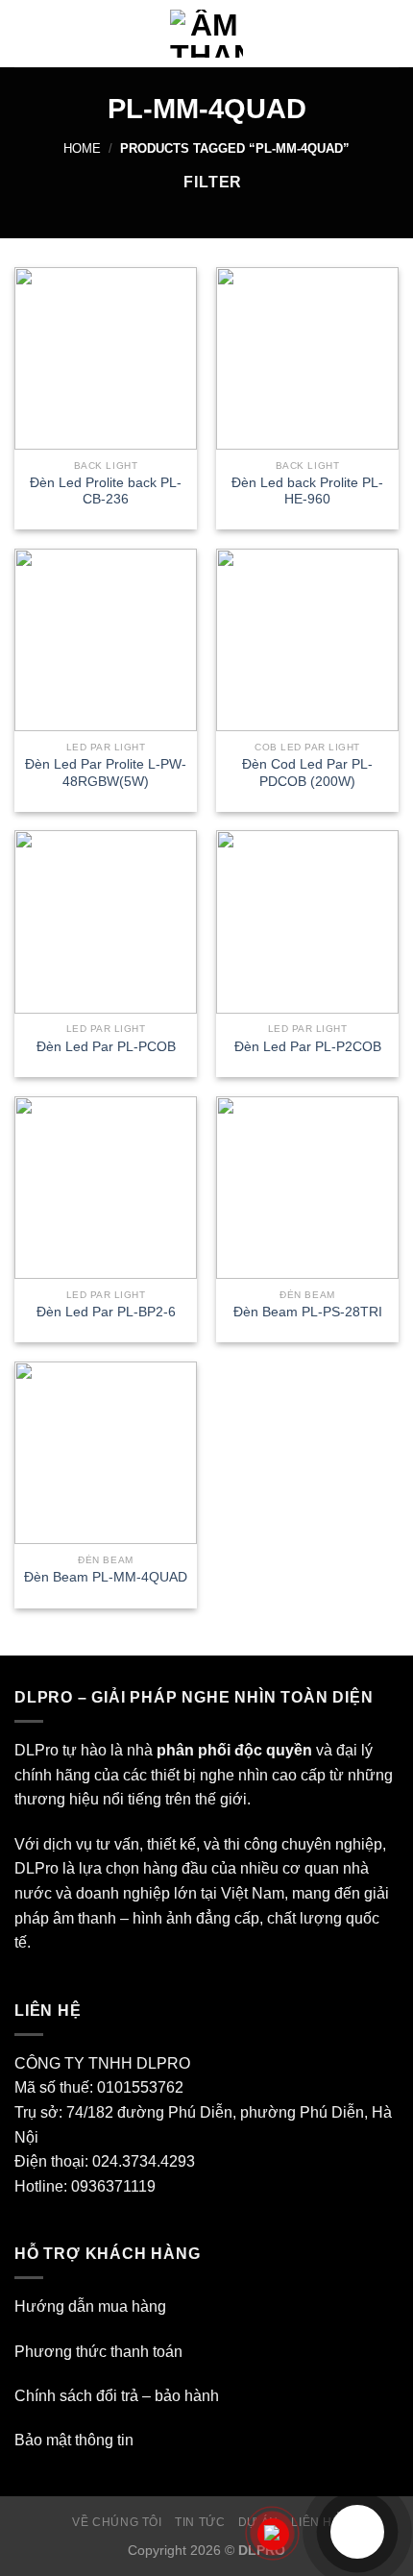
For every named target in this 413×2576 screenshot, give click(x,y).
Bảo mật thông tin (74, 2440)
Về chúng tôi (117, 2522)
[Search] (391, 34)
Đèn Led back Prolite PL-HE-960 (307, 491)
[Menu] (26, 33)
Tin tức (200, 2522)
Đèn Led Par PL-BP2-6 (106, 1312)
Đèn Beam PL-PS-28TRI (308, 1312)
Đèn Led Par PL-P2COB (308, 1047)
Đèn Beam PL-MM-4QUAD (106, 1577)
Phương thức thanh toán (98, 2352)
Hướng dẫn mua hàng (90, 2306)
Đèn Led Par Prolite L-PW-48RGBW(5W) (106, 773)
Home (82, 148)
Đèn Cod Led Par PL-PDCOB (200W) (307, 773)
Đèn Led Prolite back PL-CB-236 (106, 491)
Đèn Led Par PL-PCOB (106, 1047)
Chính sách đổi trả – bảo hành (117, 2396)
